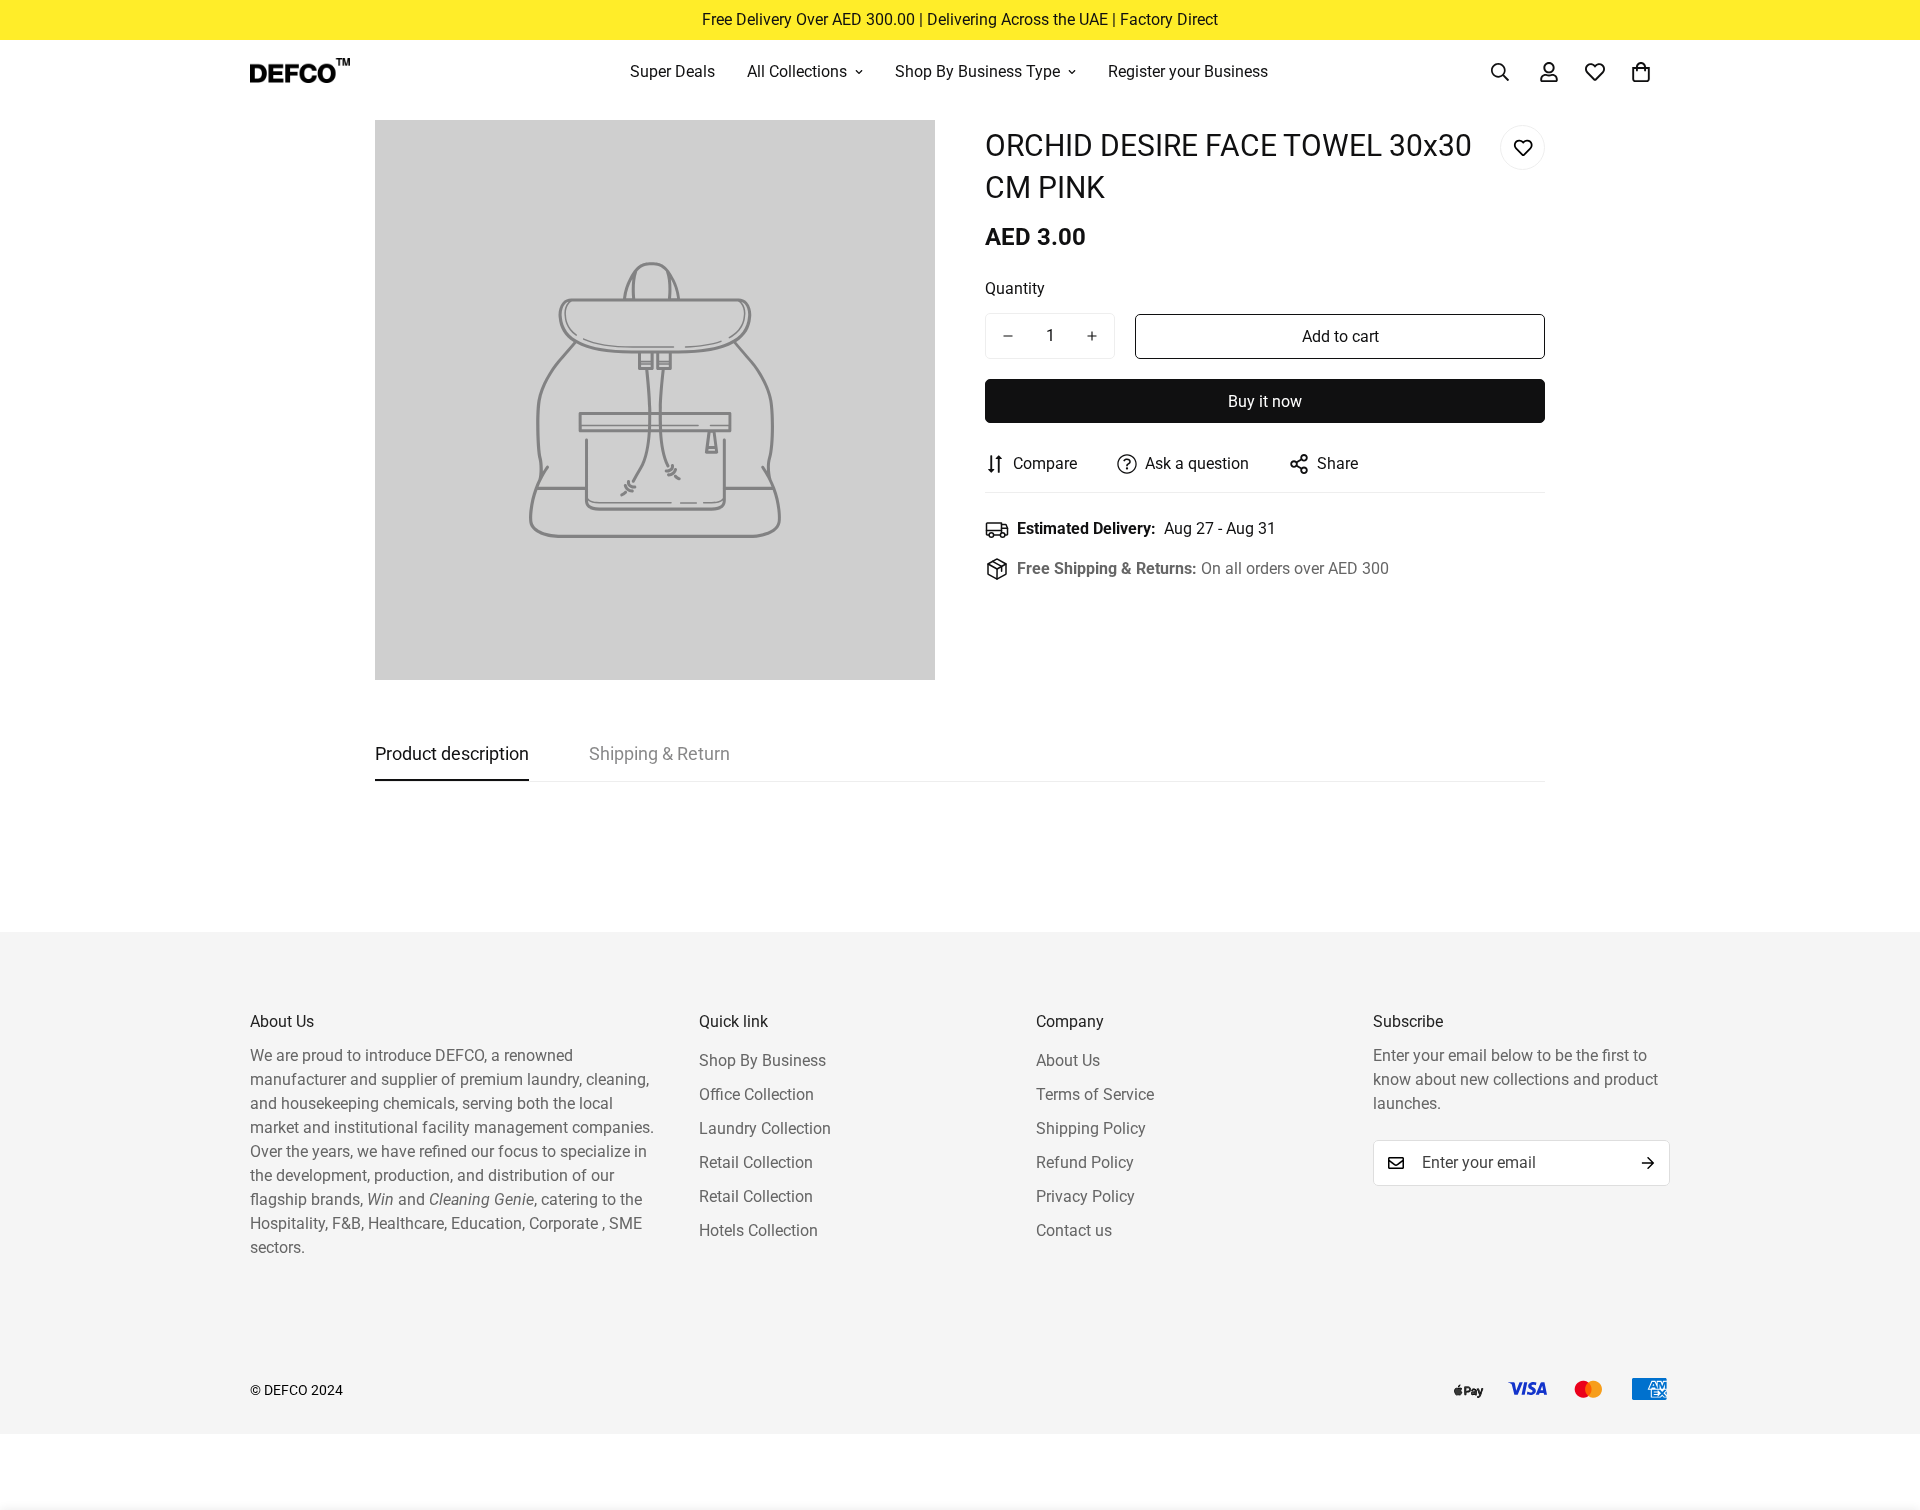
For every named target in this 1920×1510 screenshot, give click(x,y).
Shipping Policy (1091, 1128)
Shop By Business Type (977, 71)
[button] (1641, 72)
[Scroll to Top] (1881, 1401)
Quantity (1015, 288)
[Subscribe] (1648, 1163)
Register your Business (1188, 71)
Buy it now (1265, 401)
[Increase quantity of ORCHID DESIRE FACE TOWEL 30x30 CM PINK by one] (1092, 336)
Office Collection (756, 1094)
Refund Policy (1085, 1162)
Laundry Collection (765, 1128)
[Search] (1500, 72)
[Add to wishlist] (1522, 147)
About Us (1068, 1060)
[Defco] (300, 72)
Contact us (1074, 1230)
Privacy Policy (1085, 1196)
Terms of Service (1095, 1094)
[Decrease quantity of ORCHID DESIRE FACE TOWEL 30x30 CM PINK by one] (1008, 336)
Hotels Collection (758, 1230)
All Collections (797, 71)
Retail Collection (756, 1162)
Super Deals (672, 71)
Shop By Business (762, 1060)
